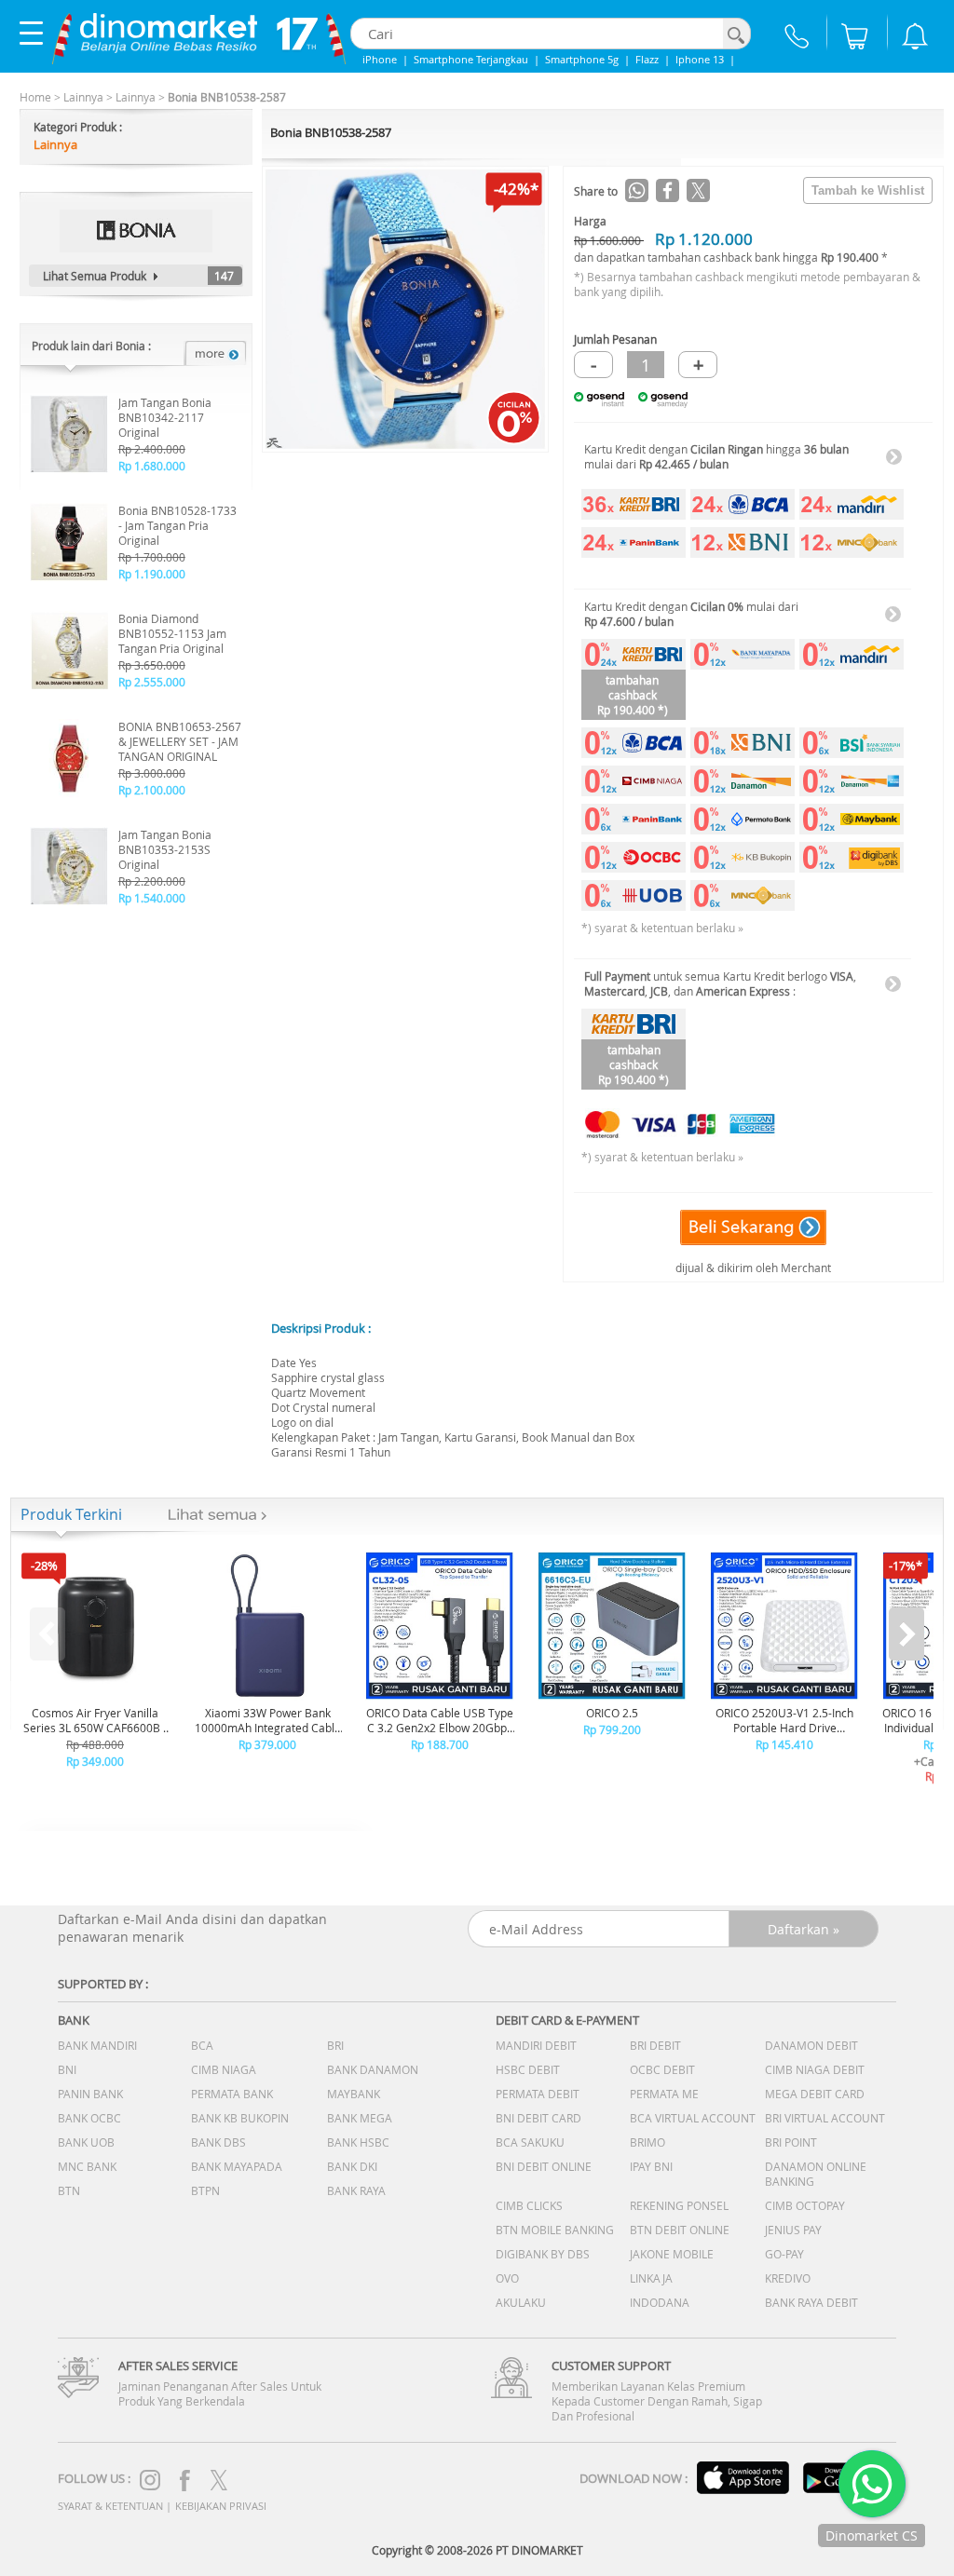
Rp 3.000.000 (152, 773)
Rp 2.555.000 (152, 682)
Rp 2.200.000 (152, 881)
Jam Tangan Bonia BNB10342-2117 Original (165, 417)
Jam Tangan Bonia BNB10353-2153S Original (165, 849)
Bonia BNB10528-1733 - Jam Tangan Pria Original (177, 525)
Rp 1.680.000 (152, 466)
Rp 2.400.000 (152, 449)
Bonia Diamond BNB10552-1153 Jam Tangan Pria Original (172, 633)
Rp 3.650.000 (152, 665)
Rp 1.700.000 (152, 557)
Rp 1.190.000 (152, 574)
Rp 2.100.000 (152, 790)
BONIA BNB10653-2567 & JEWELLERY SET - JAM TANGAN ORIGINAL (180, 741)
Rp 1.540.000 (152, 898)
